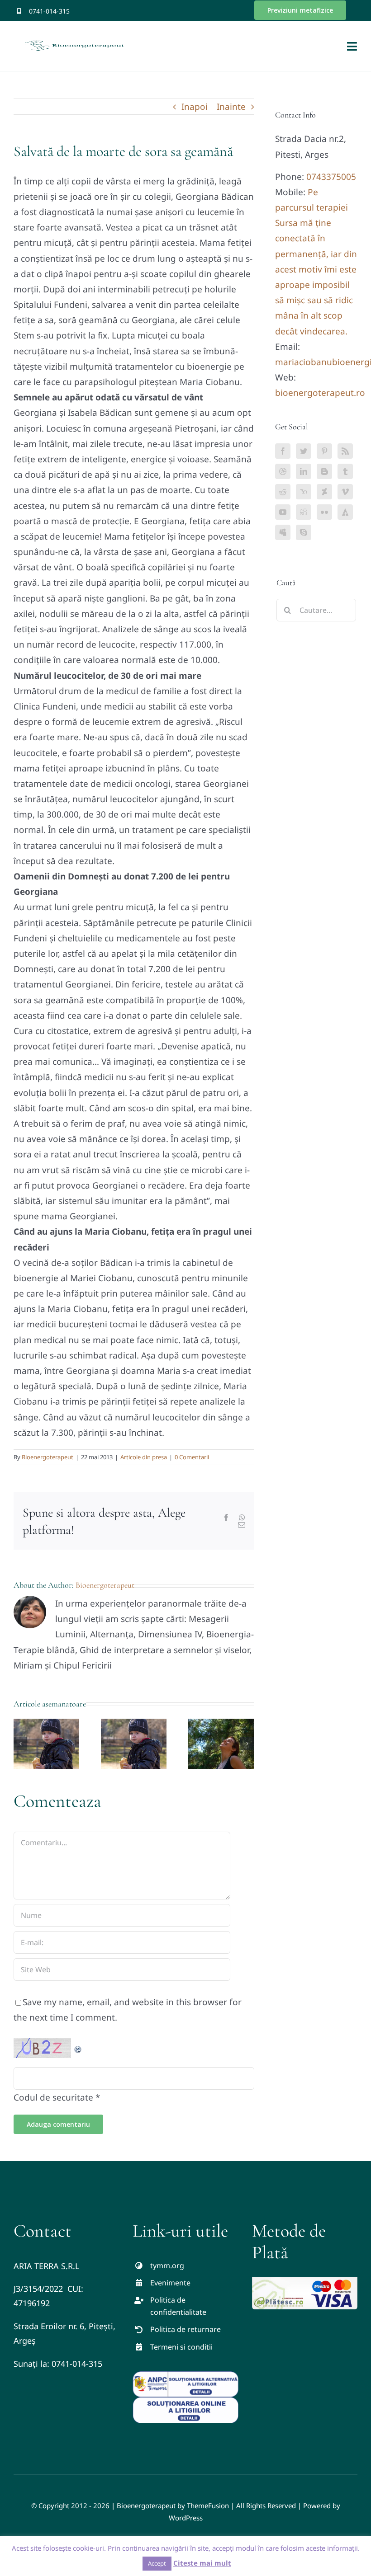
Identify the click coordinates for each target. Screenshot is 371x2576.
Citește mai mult (202, 2563)
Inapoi (195, 107)
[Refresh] (78, 2046)
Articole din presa (144, 1457)
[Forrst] (345, 512)
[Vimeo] (345, 492)
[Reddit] (283, 492)
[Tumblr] (345, 471)
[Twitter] (304, 451)
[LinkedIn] (304, 471)
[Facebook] (283, 451)
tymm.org (167, 2266)
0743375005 (331, 177)
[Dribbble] (283, 471)
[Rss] (345, 451)
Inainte (231, 107)
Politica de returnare (185, 2329)
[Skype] (304, 532)
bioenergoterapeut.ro (320, 393)
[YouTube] (283, 512)
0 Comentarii (192, 1457)
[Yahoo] (304, 492)
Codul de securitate (53, 2097)
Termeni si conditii (181, 2347)
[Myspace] (283, 532)
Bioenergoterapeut (48, 1457)
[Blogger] (324, 471)
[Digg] (304, 512)
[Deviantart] (324, 492)
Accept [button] (157, 2563)
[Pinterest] (324, 451)
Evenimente (170, 2283)
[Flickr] (324, 512)
